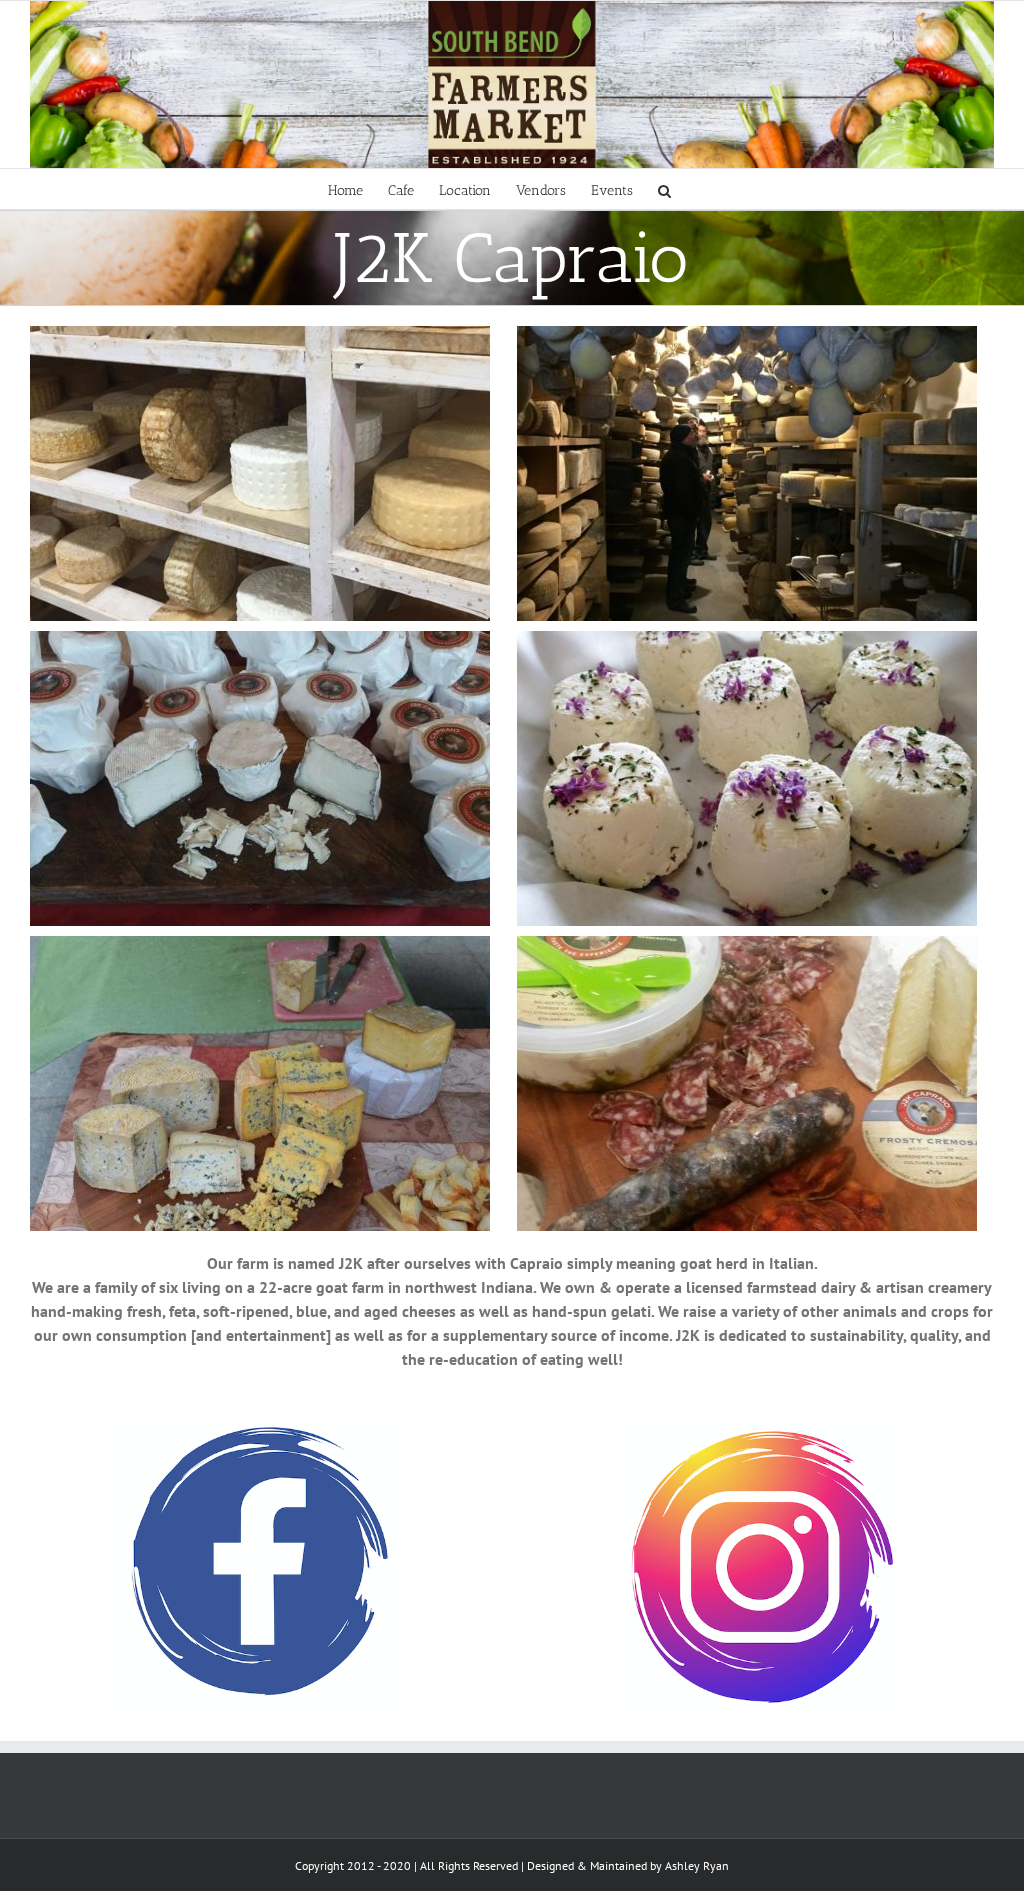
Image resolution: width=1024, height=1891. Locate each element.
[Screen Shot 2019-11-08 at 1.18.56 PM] (261, 1423)
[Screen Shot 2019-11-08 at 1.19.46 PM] (762, 1423)
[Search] (664, 189)
